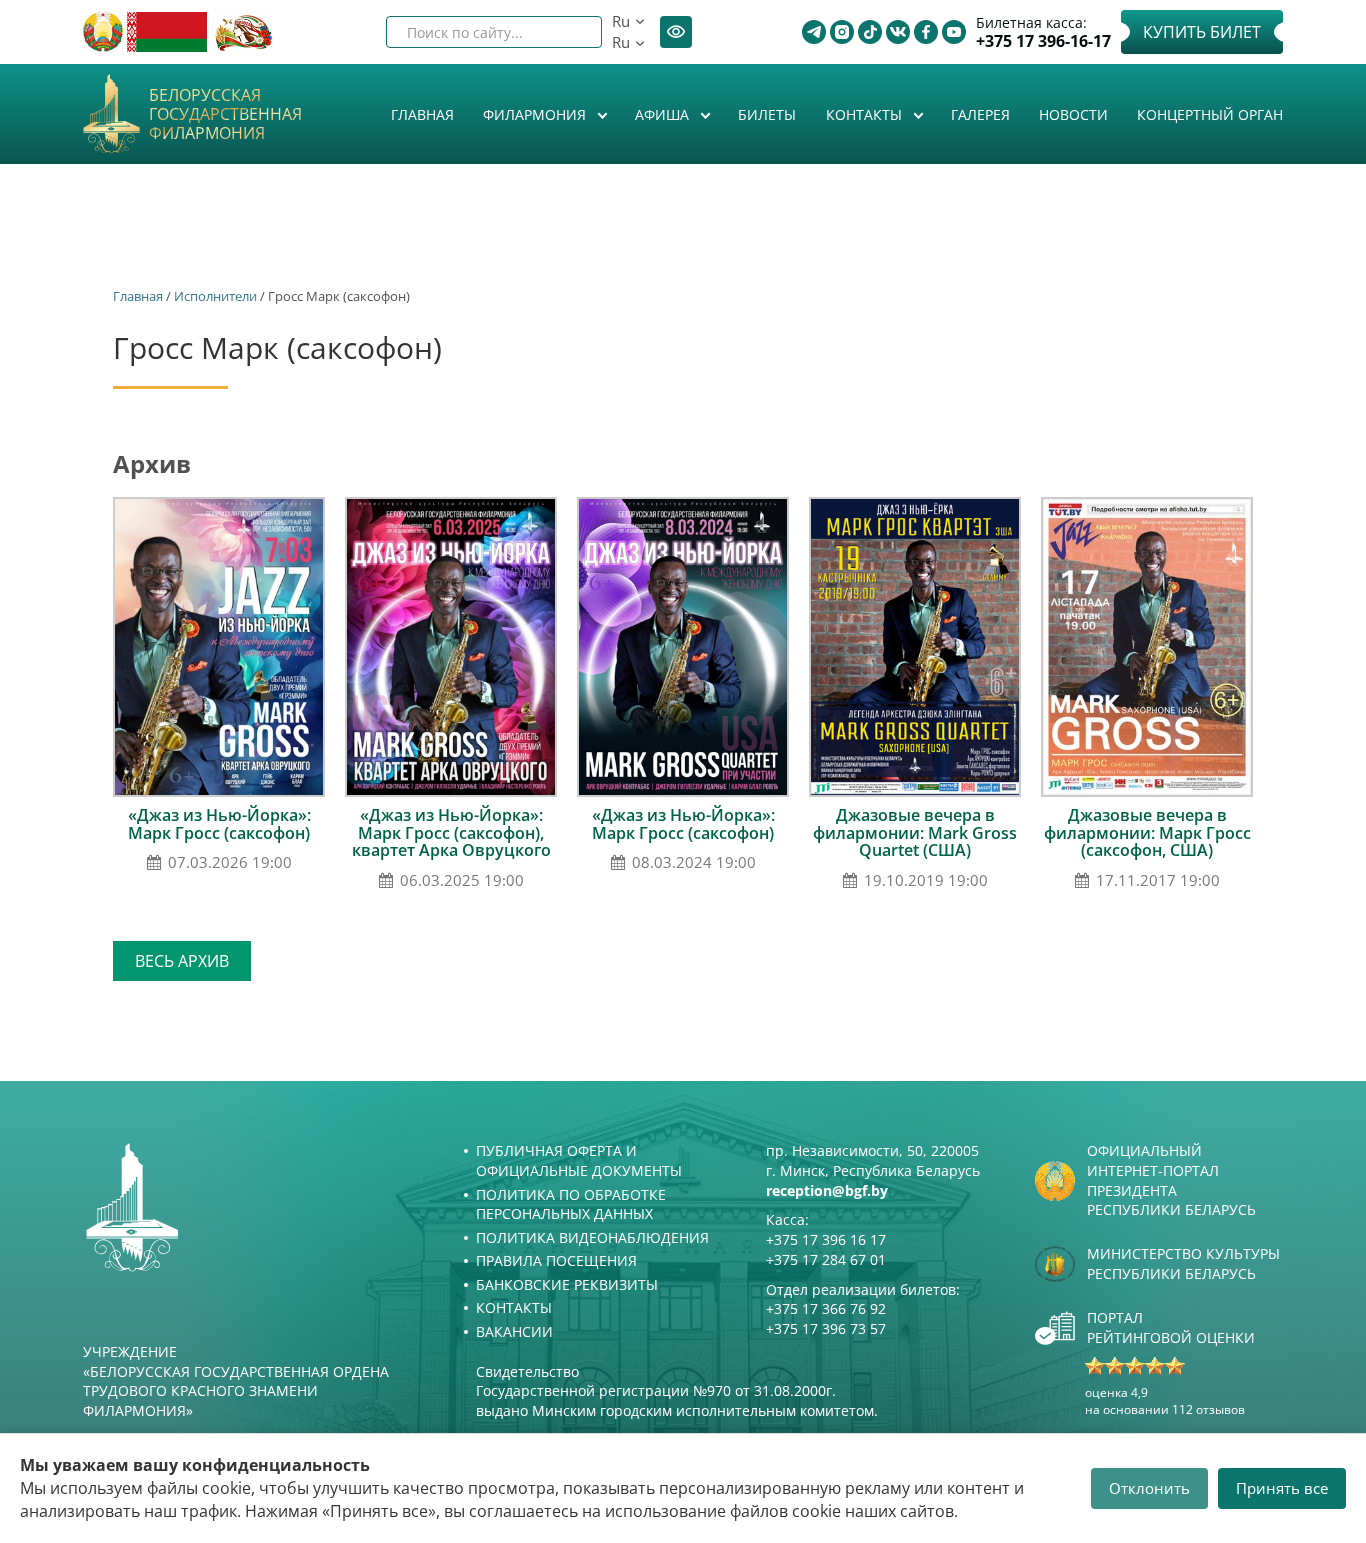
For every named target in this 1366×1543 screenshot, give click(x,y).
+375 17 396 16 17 (826, 1239)
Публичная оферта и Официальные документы (579, 1160)
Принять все (1282, 1488)
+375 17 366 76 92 (826, 1308)
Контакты (866, 114)
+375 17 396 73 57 (826, 1328)
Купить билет (1202, 32)
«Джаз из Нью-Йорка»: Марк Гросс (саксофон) (219, 824)
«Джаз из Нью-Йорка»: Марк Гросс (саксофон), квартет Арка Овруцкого (451, 832)
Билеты (767, 114)
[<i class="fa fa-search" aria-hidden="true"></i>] (570, 32)
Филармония (536, 114)
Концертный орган (1210, 114)
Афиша (664, 114)
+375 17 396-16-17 (1043, 41)
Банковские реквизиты (567, 1284)
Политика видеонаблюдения (592, 1237)
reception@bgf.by (827, 1190)
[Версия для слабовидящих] (676, 32)
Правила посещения (556, 1260)
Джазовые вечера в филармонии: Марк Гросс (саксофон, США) (1147, 832)
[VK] (898, 32)
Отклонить (1149, 1488)
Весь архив (182, 961)
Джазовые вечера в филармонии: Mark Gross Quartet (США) (915, 832)
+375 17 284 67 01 (826, 1259)
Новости (1073, 114)
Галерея (980, 114)
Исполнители (215, 296)
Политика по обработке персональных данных (571, 1204)
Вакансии (514, 1331)
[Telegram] (814, 32)
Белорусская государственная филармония (225, 115)
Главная (422, 114)
